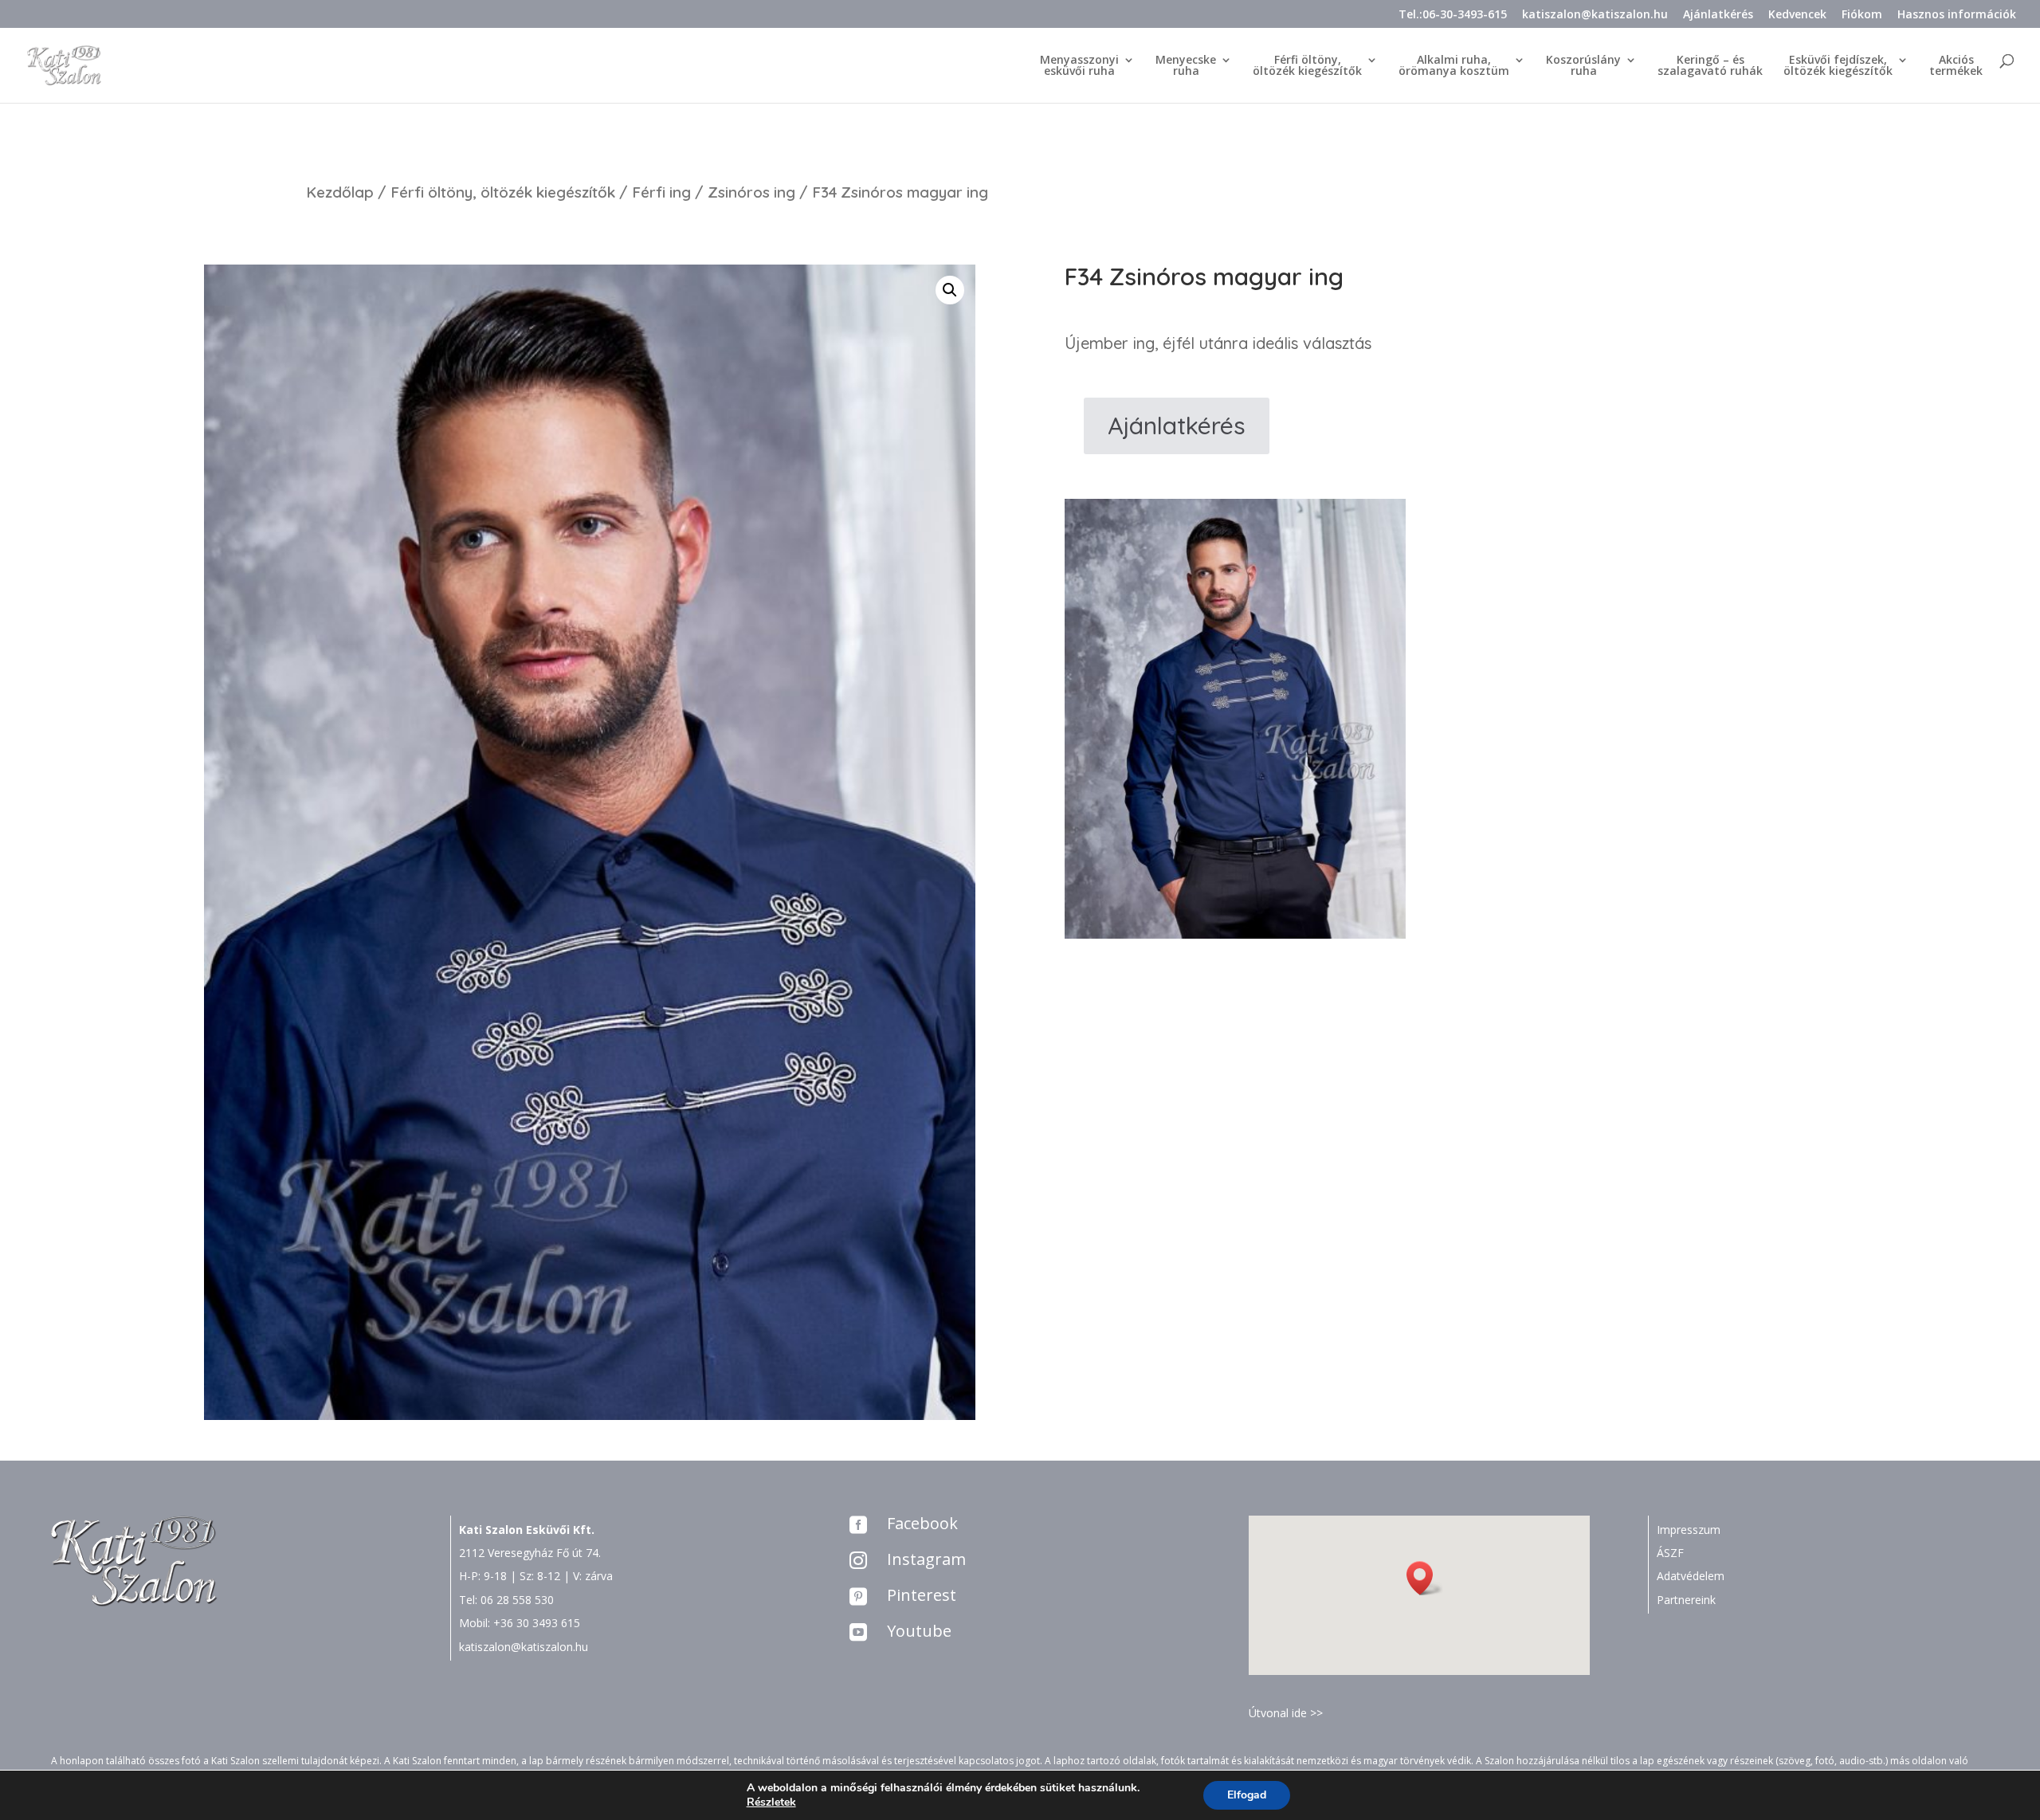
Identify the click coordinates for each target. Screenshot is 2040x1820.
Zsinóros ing (751, 192)
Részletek (771, 1802)
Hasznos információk (1957, 15)
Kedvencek (1797, 15)
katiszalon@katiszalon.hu (1595, 15)
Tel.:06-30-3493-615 (1453, 15)
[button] (1425, 1578)
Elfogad (1247, 1795)
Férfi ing (661, 192)
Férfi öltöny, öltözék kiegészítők (503, 192)
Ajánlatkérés (1718, 15)
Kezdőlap (340, 192)
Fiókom (1862, 15)
